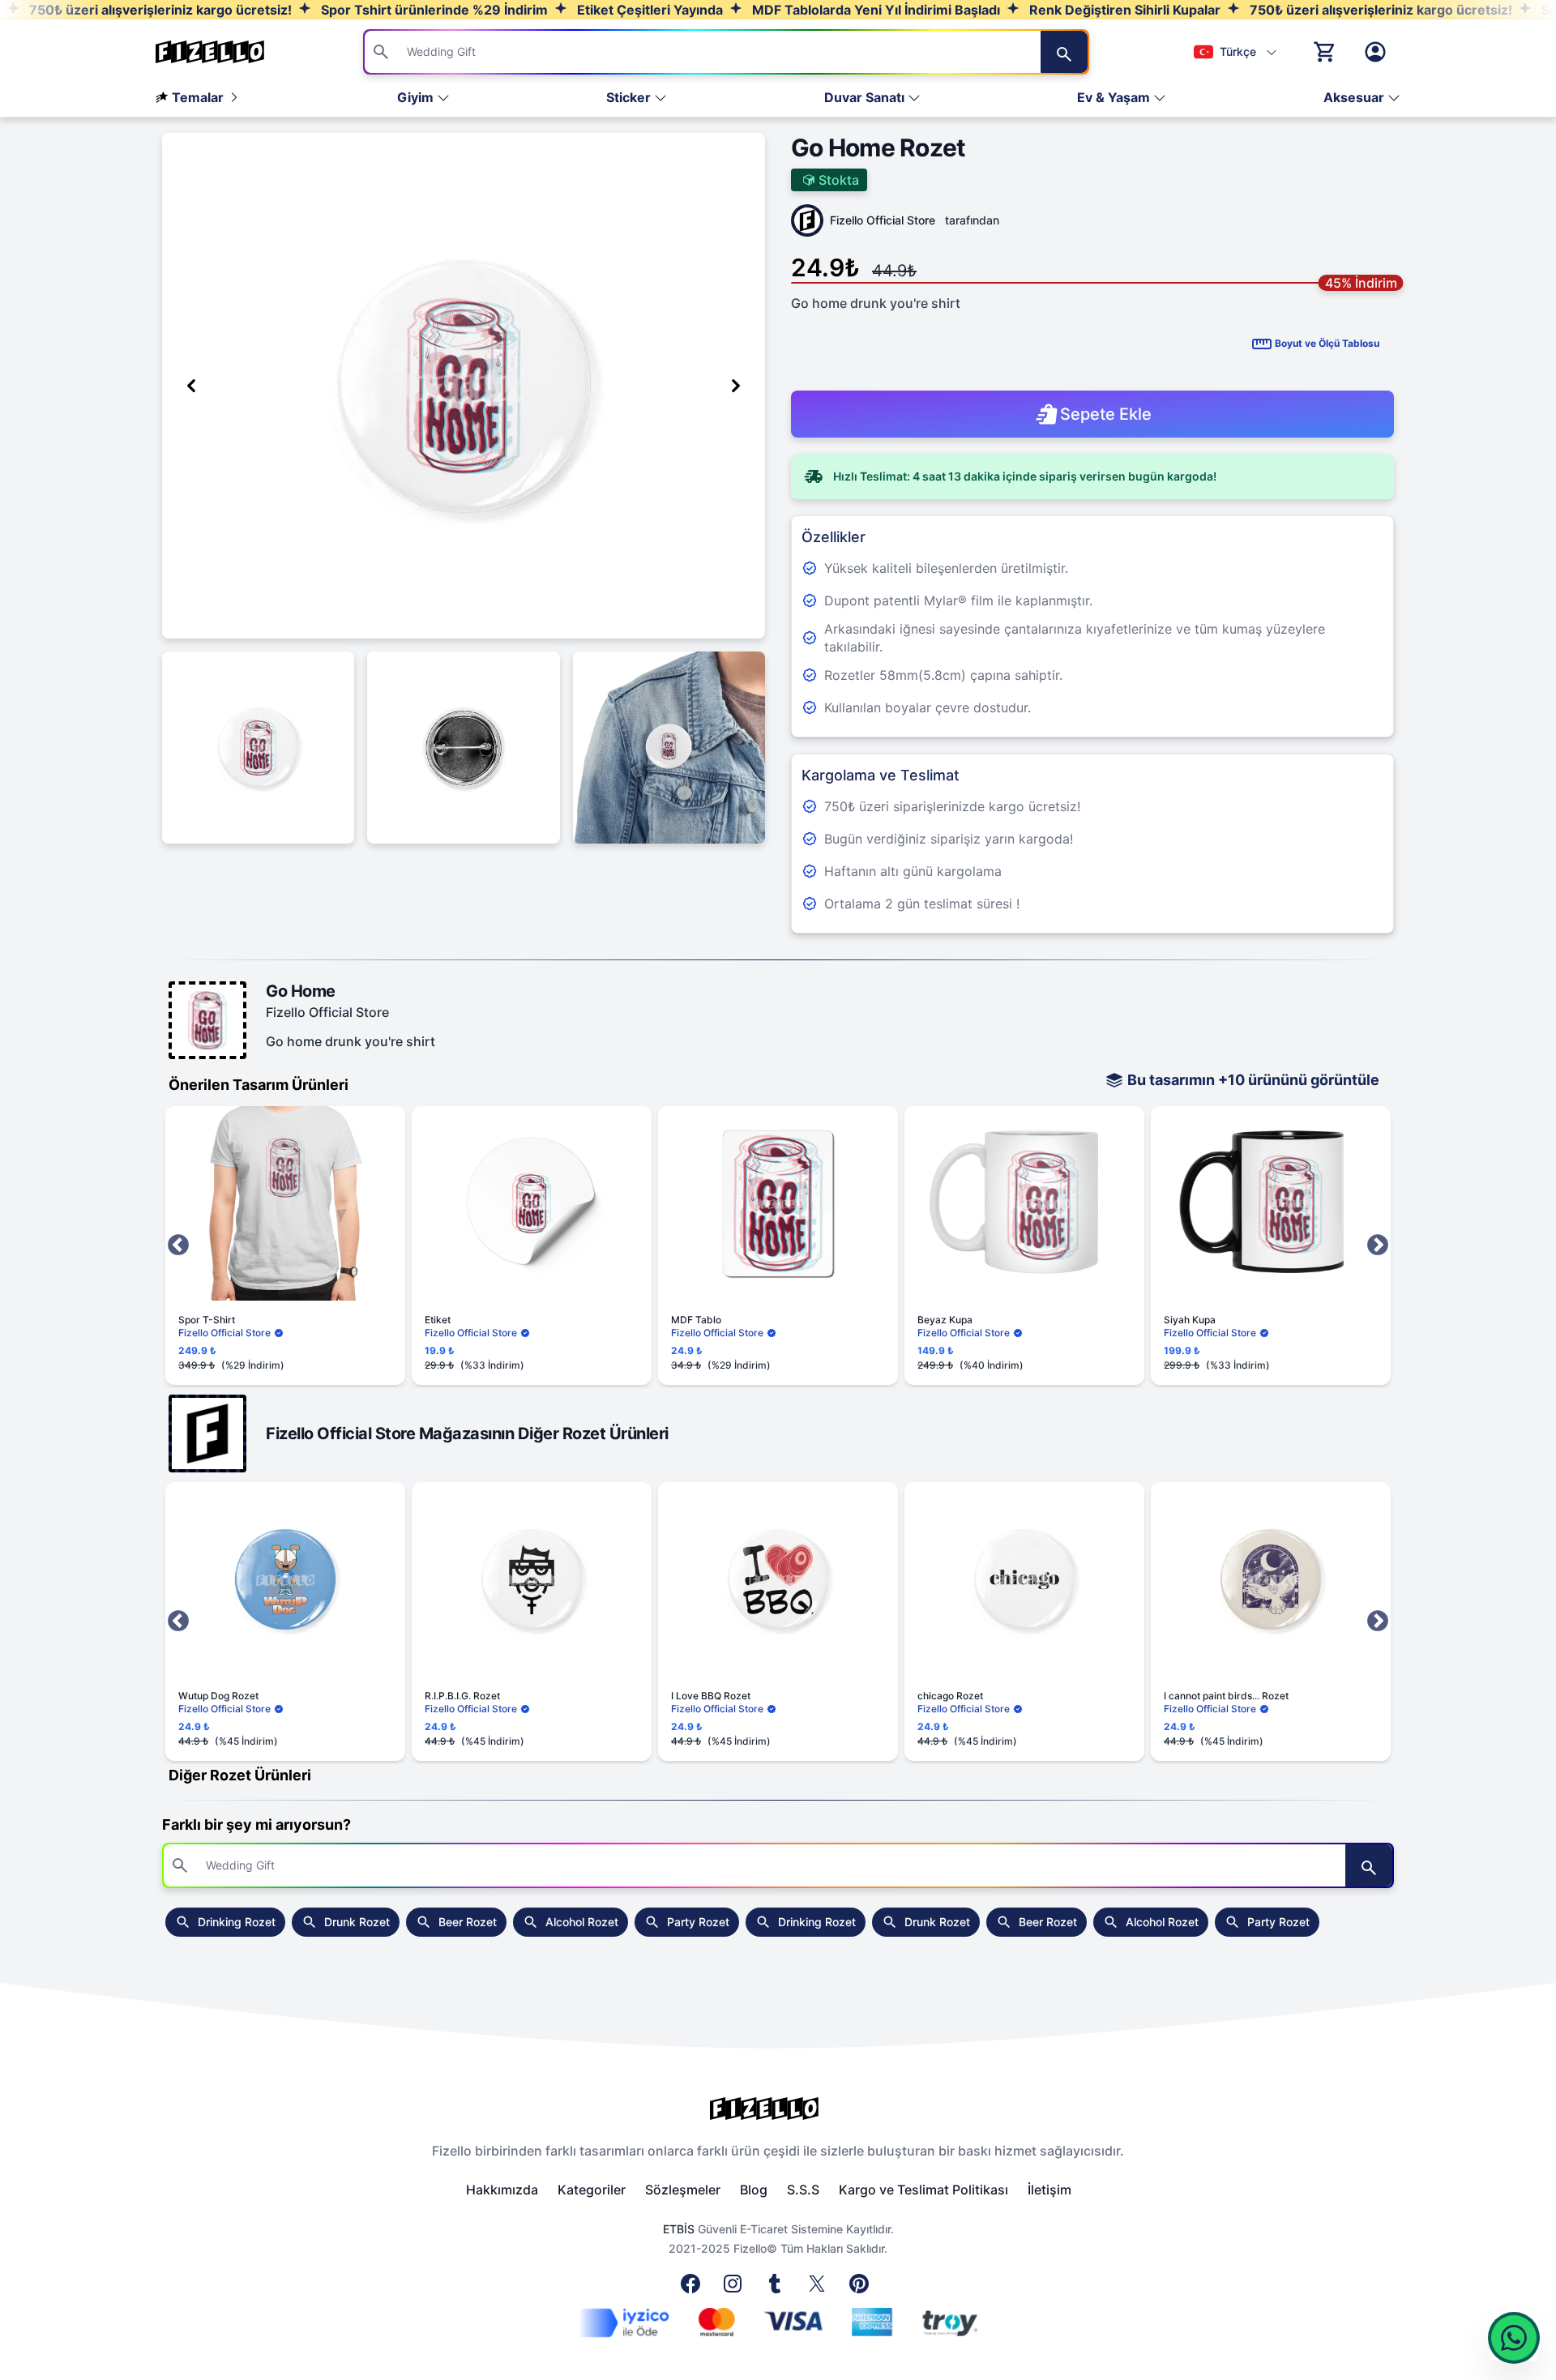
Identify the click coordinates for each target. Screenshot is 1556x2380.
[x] (820, 2288)
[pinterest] (862, 2288)
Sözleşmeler (683, 2190)
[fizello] (778, 2109)
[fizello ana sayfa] (225, 52)
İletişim (1049, 2190)
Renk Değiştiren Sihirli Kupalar (1123, 10)
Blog (754, 2190)
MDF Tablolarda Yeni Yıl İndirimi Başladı (874, 10)
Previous (178, 1246)
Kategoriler (592, 2190)
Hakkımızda (502, 2190)
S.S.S (803, 2190)
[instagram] (736, 2288)
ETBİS (679, 2229)
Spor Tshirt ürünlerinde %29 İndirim (433, 10)
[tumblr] (778, 2288)
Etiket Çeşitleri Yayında (648, 10)
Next (1378, 1246)
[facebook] (694, 2288)
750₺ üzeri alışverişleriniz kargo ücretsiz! (159, 10)
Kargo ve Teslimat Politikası (923, 2190)
